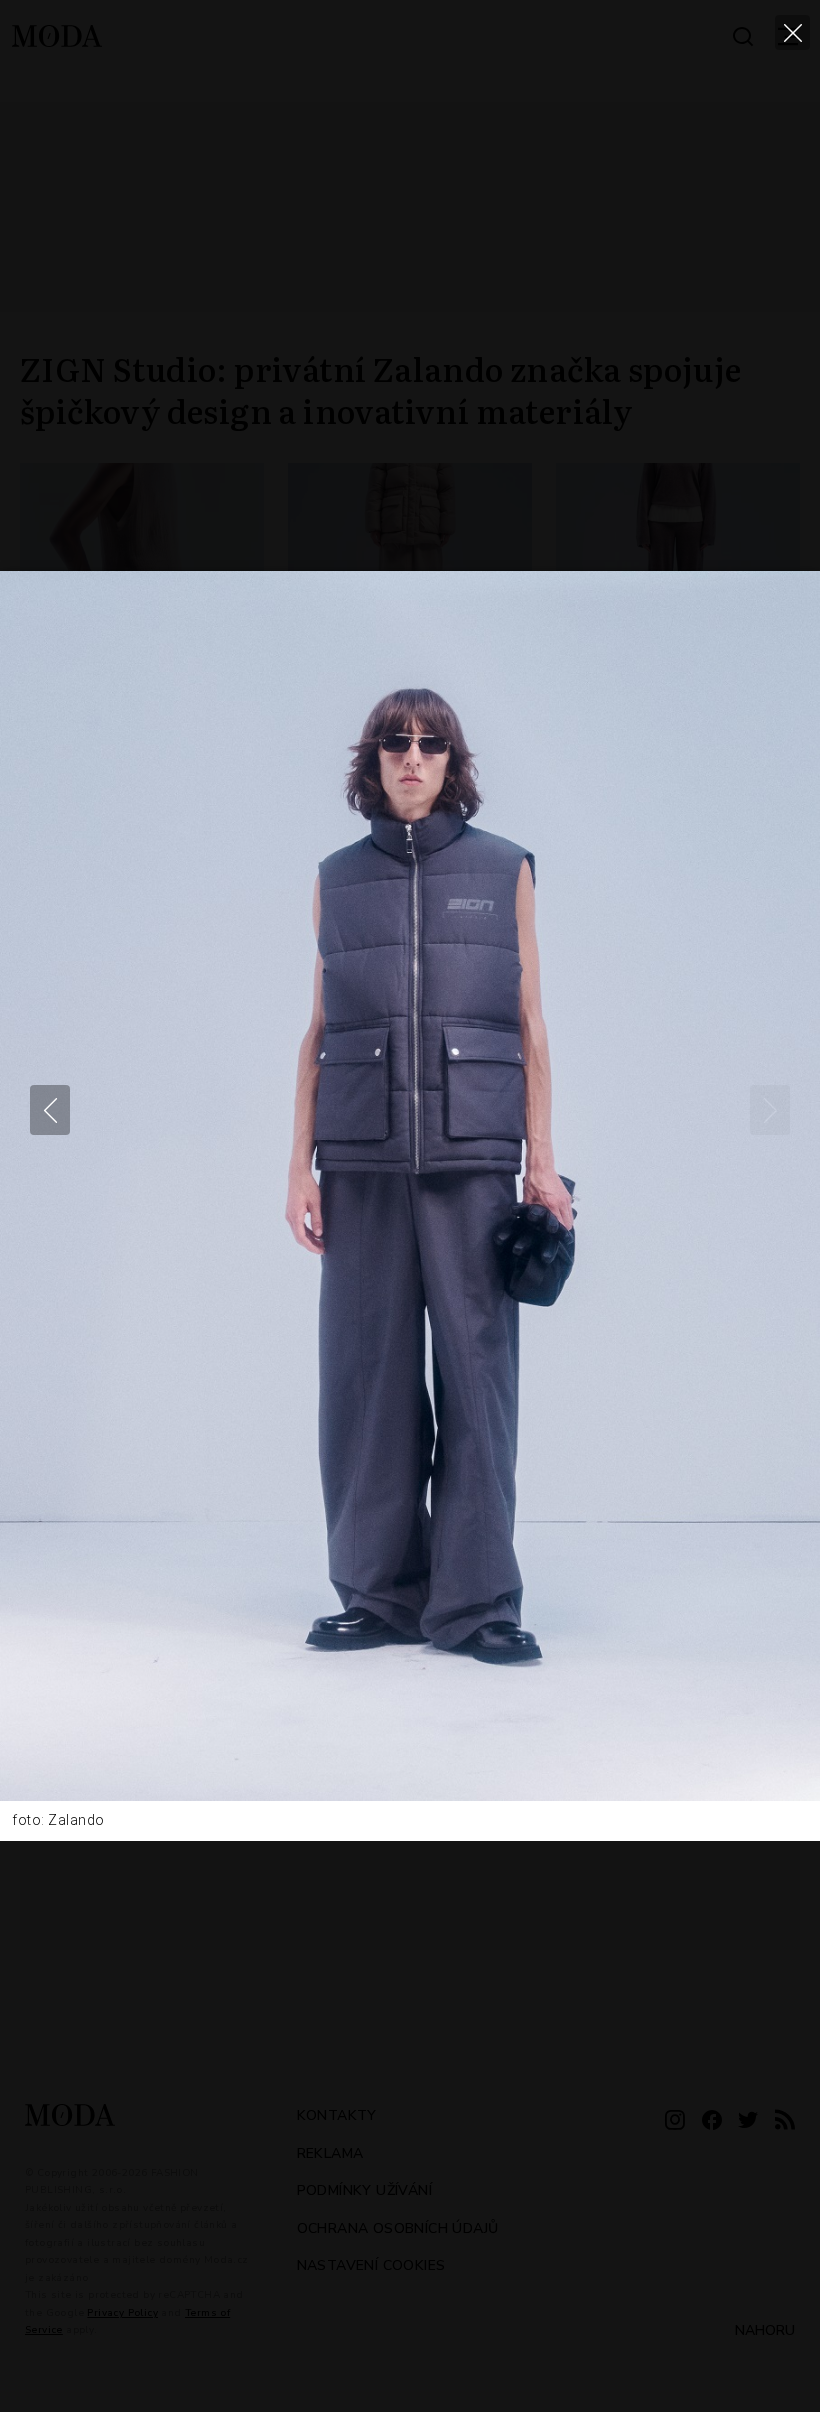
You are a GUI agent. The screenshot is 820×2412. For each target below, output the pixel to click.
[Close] (792, 32)
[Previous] (50, 1110)
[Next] (770, 1110)
